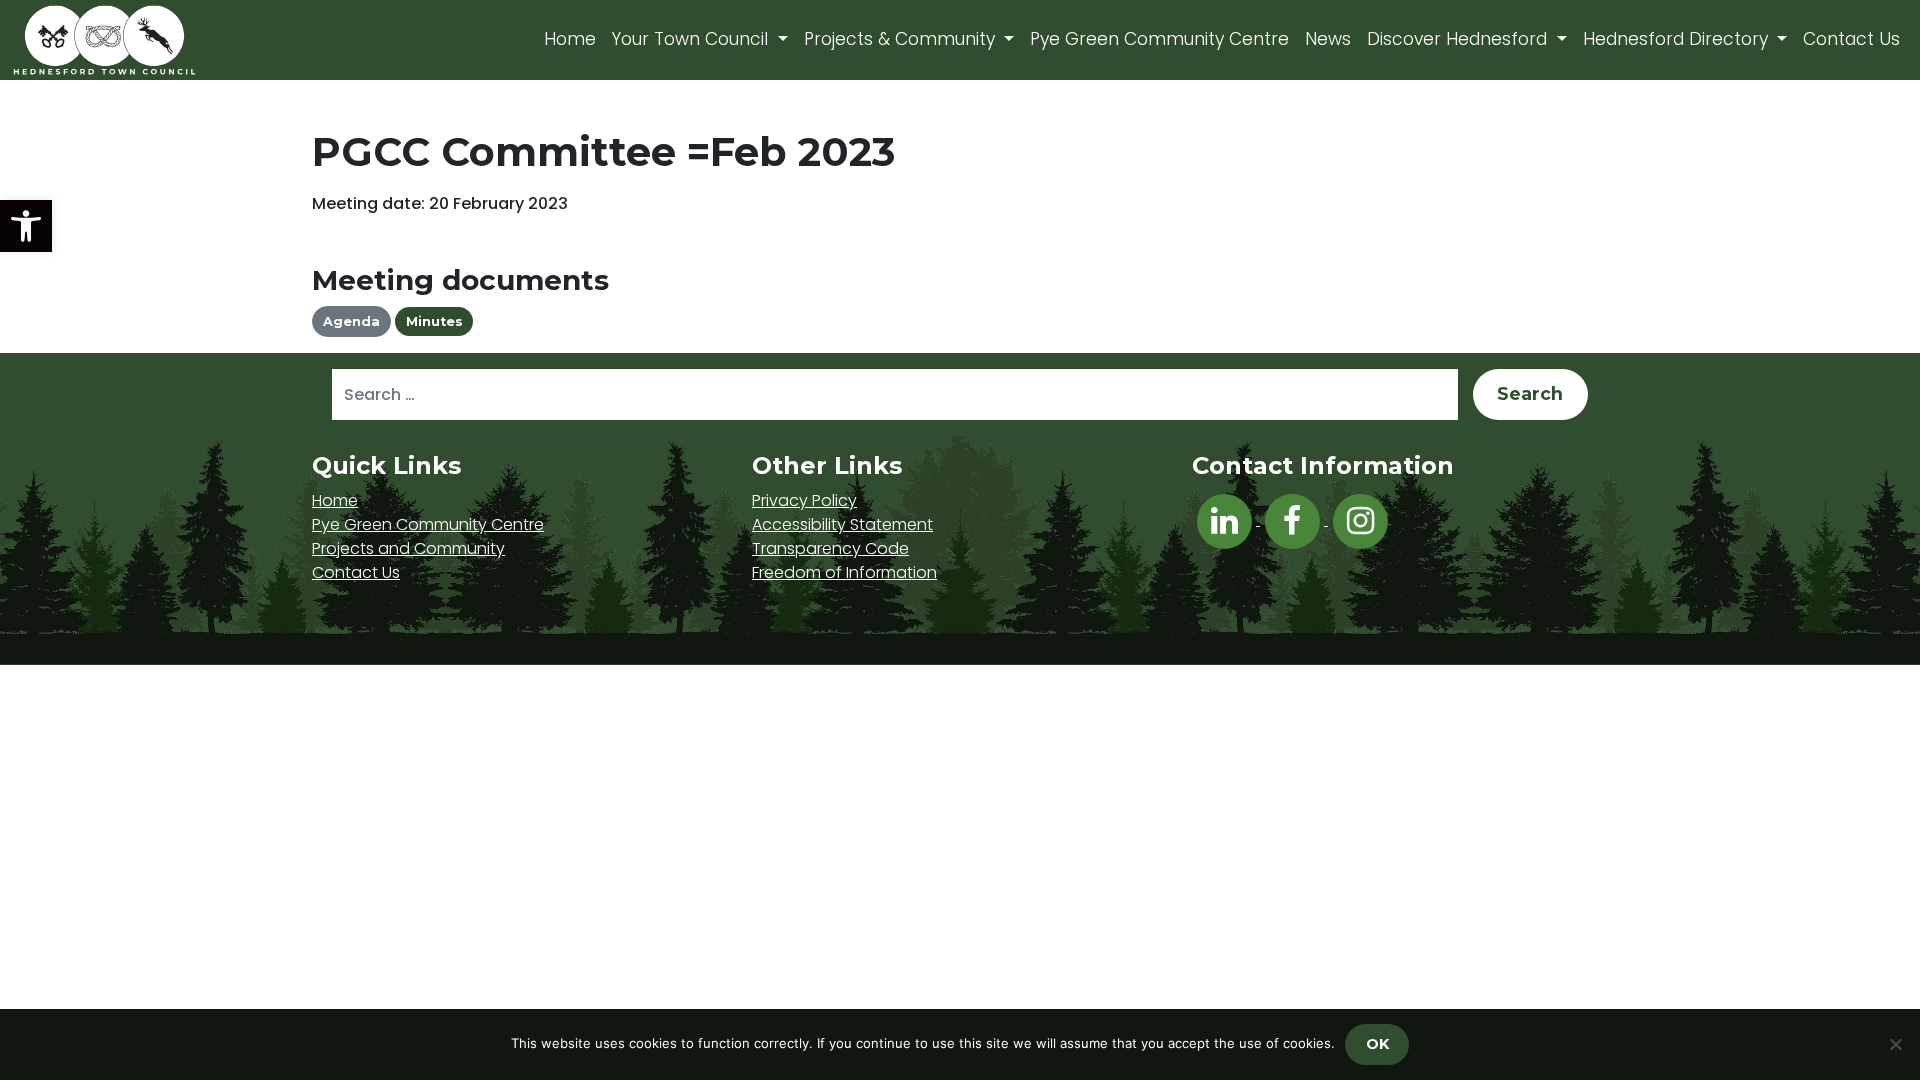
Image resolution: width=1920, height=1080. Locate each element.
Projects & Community (902, 39)
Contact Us (1851, 39)
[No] (1895, 1044)
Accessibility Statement (842, 524)
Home (570, 39)
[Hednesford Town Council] (162, 40)
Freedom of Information (844, 572)
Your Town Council (692, 39)
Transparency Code (830, 548)
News (1328, 39)
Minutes (434, 321)
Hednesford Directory (1678, 39)
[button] (26, 226)
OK (1377, 1044)
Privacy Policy (804, 500)
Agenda (351, 321)
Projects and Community (408, 548)
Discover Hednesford (1459, 39)
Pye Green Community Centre (1159, 39)
